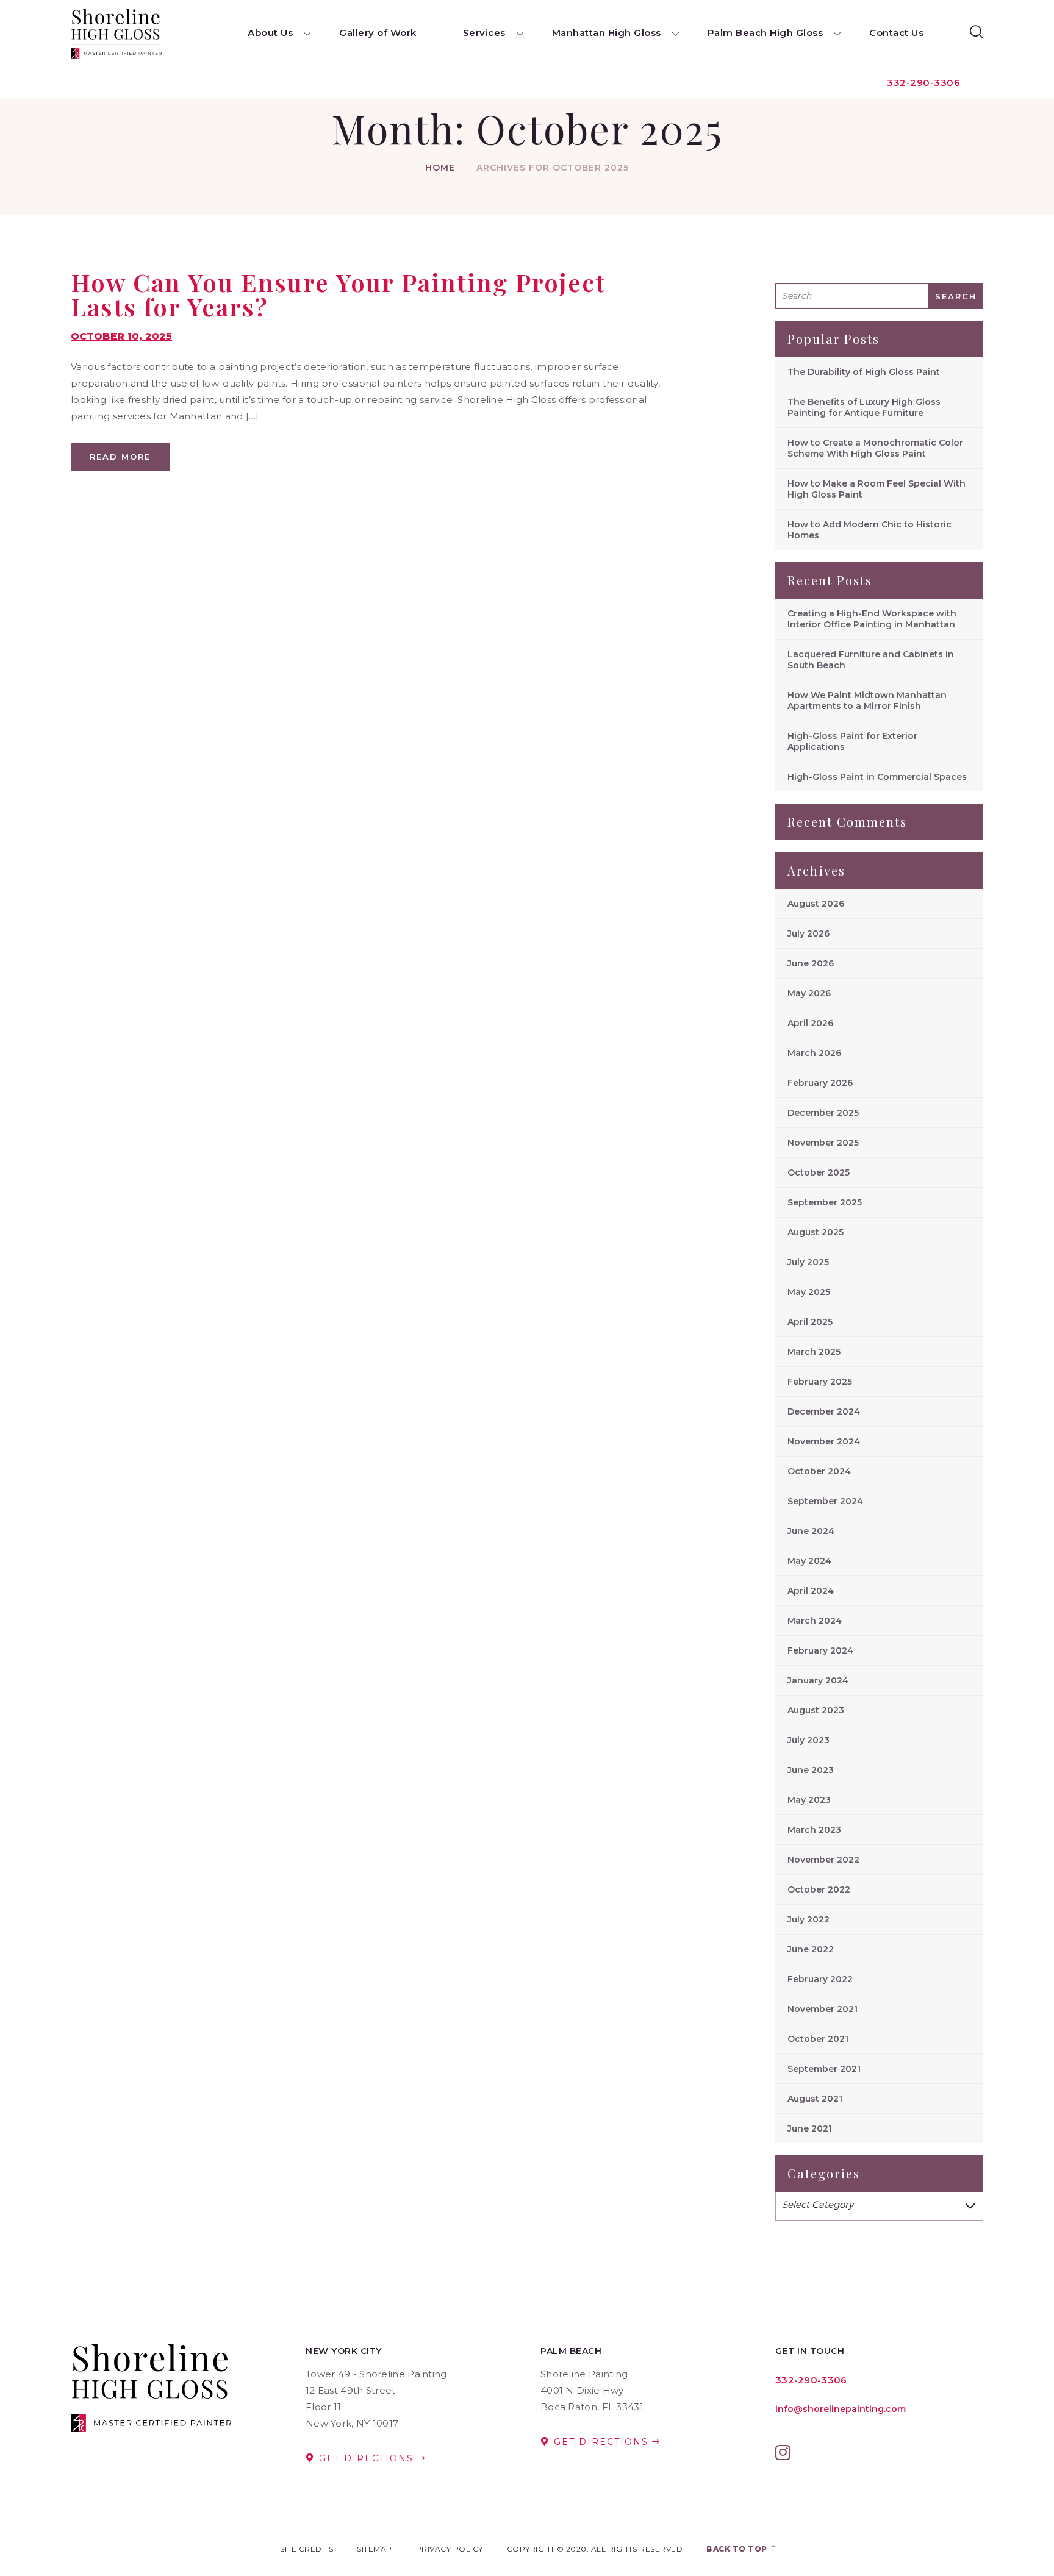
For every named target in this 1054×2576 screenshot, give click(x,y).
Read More (120, 457)
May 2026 (809, 993)
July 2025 (808, 1262)
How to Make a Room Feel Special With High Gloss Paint (877, 489)
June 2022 (811, 1949)
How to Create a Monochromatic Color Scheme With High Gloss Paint (875, 448)
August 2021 (815, 2099)
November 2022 (823, 1860)
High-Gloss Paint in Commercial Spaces (877, 777)
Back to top (738, 2549)
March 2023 (814, 1830)
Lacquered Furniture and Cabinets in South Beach (871, 660)
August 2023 (816, 1710)
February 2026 (820, 1083)
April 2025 (810, 1322)
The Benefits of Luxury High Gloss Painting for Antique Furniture (864, 407)
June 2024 (811, 1531)
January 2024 (818, 1680)
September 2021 (824, 2069)
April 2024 (811, 1591)
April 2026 (810, 1023)
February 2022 (820, 1979)
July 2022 (808, 1919)
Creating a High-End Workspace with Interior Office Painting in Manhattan (872, 619)
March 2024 (815, 1621)
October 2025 (819, 1172)
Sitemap (375, 2549)
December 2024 (824, 1411)
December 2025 (823, 1113)
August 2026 (816, 904)
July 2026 (808, 933)
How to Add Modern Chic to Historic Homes (869, 530)
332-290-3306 (923, 83)
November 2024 (824, 1441)
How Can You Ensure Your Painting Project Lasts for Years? (338, 294)
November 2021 (823, 2009)
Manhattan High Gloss (607, 33)
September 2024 (825, 1501)
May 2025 (809, 1292)
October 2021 (818, 2039)
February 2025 (820, 1382)
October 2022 (819, 1889)
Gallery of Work (378, 33)
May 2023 (809, 1800)
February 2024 (820, 1650)
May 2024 (809, 1561)
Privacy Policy (450, 2549)
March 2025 (814, 1352)
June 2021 (810, 2128)
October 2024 (819, 1471)
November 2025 (823, 1143)
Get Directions (366, 2458)
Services (484, 33)
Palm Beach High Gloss (765, 33)
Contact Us (896, 33)
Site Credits (307, 2549)
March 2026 (814, 1053)
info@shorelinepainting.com (841, 2409)
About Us (270, 33)
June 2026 (811, 963)
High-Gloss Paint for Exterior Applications (852, 741)
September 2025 (825, 1202)
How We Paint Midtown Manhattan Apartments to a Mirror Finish (867, 701)
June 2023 (811, 1770)
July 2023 (808, 1740)
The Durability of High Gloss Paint (864, 372)
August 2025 (816, 1232)
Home (440, 168)
